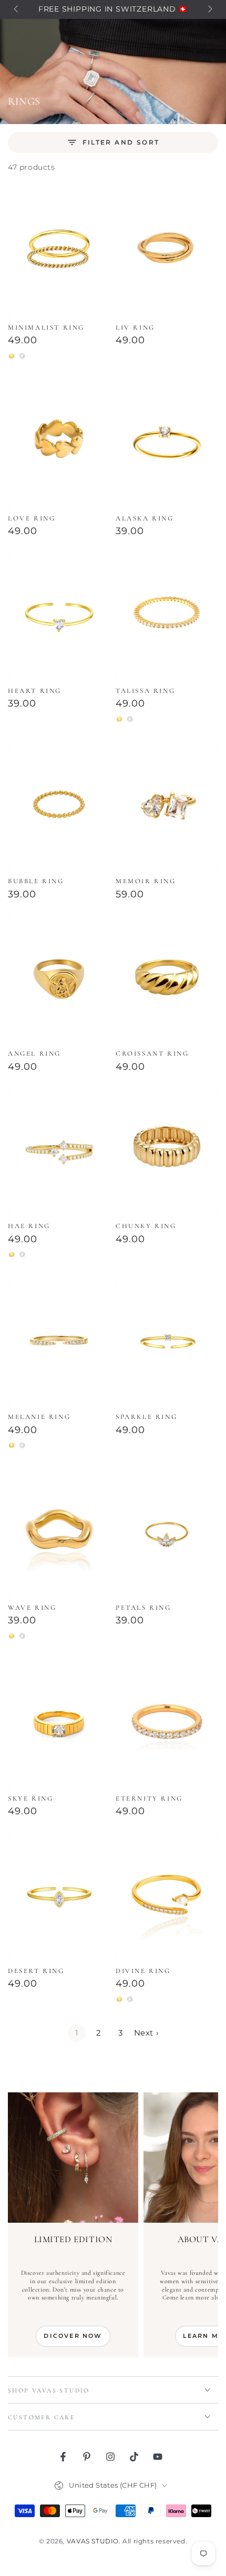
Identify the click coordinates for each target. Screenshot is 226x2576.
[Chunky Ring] (167, 1152)
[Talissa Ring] (167, 617)
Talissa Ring (145, 691)
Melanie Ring (39, 1417)
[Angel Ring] (59, 980)
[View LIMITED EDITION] (73, 2158)
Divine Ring (143, 1971)
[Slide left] (17, 9)
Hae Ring (29, 1226)
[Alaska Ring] (167, 445)
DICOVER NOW (73, 2336)
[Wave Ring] (59, 1534)
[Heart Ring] (59, 617)
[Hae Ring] (59, 1152)
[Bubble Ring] (59, 808)
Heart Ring (35, 691)
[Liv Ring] (167, 254)
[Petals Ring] (167, 1534)
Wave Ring (32, 1608)
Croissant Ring (152, 1054)
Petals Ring (143, 1608)
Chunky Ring (146, 1226)
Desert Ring (36, 1971)
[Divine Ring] (167, 1897)
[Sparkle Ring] (167, 1343)
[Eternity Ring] (167, 1725)
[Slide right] (209, 9)
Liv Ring (135, 328)
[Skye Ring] (59, 1725)
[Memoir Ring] (167, 808)
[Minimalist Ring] (59, 254)
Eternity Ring (149, 1798)
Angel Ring (34, 1054)
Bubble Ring (36, 881)
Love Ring (32, 518)
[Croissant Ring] (167, 980)
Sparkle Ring (146, 1417)
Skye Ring (30, 1798)
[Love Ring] (59, 445)
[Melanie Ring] (59, 1343)
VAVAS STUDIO (93, 2541)
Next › (146, 2033)
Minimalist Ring (46, 328)
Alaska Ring (145, 518)
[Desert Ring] (59, 1897)
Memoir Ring (146, 881)
